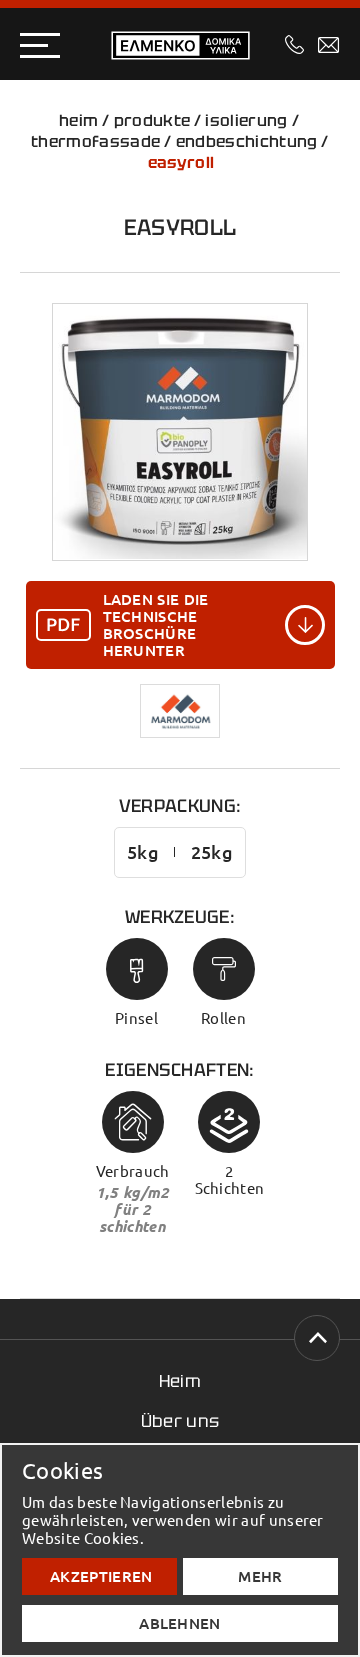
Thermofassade (95, 141)
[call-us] (294, 44)
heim (78, 120)
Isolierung (246, 120)
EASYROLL (181, 162)
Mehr (260, 1576)
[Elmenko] (180, 45)
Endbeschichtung (247, 141)
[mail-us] (329, 45)
